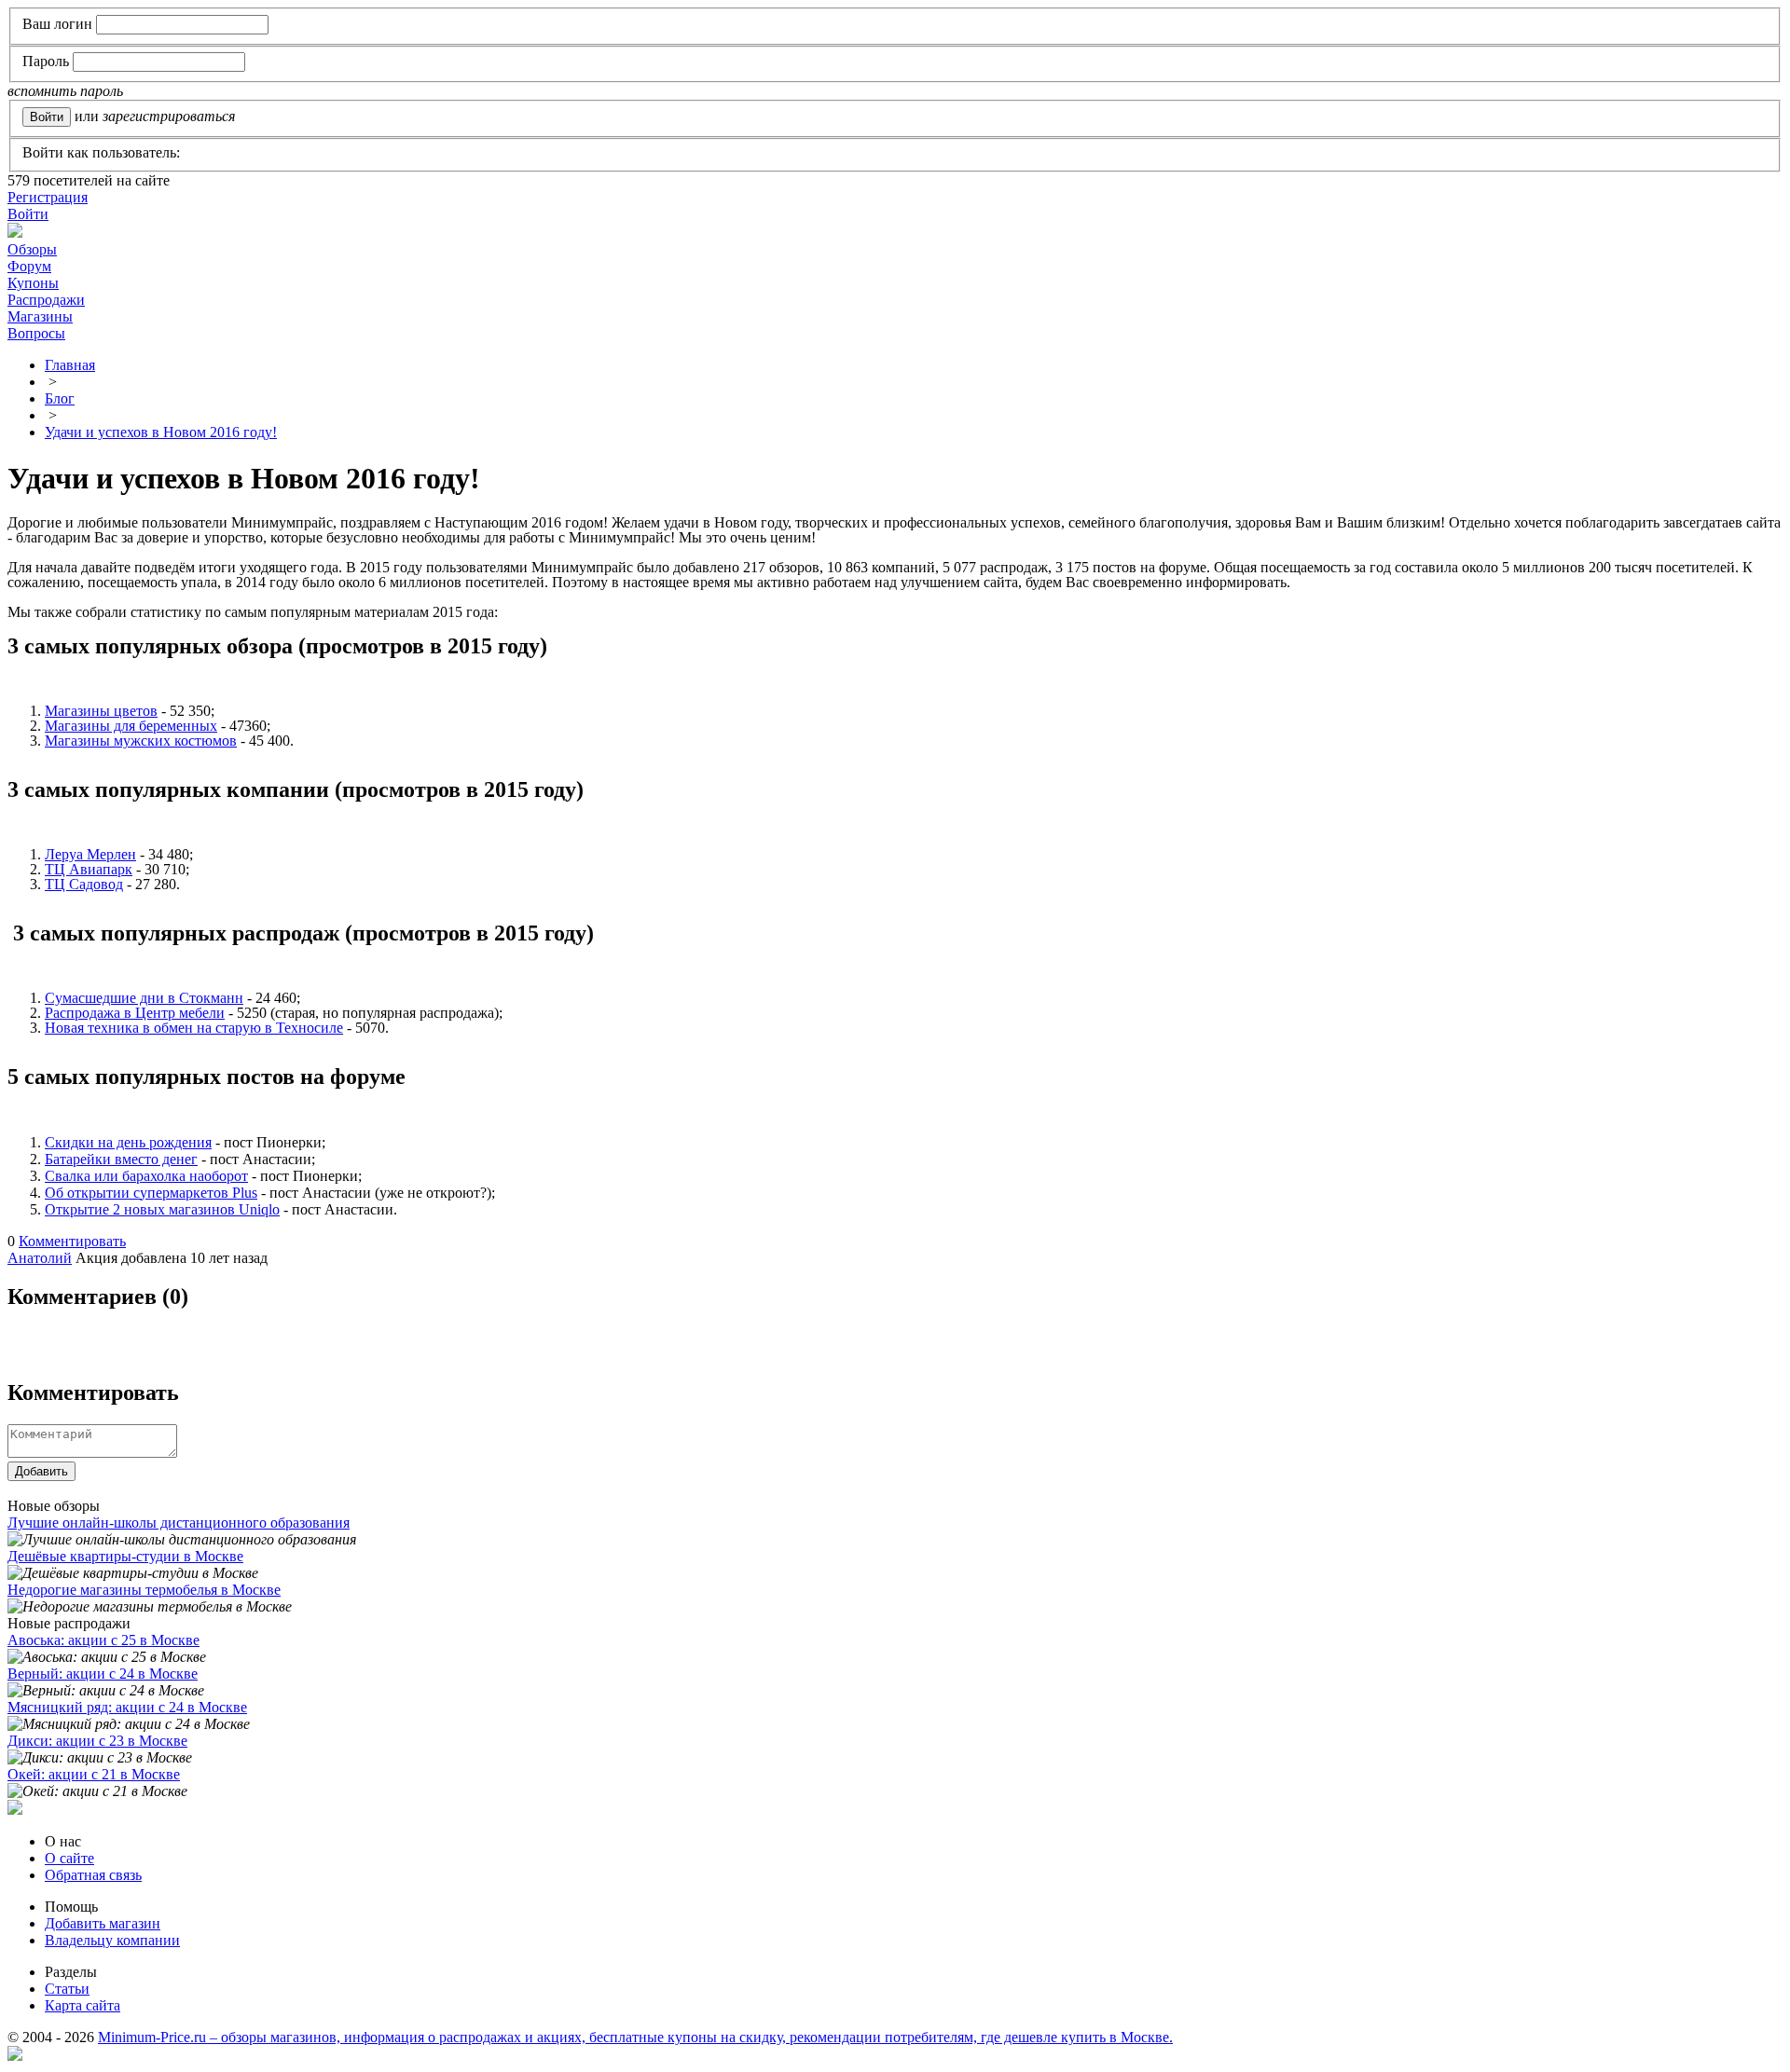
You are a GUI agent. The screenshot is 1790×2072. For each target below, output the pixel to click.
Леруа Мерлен (90, 854)
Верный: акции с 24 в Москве (103, 1674)
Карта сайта (83, 2005)
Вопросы (36, 333)
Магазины (40, 316)
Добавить (41, 1471)
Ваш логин (57, 24)
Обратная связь (93, 1875)
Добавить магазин (103, 1923)
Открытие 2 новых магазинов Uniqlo (162, 1209)
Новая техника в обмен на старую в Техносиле (194, 1028)
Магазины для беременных (131, 726)
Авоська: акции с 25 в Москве (103, 1640)
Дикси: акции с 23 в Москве (97, 1741)
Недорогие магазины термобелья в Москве (144, 1590)
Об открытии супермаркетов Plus (151, 1193)
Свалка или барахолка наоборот (146, 1176)
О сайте (69, 1858)
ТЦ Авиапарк (89, 869)
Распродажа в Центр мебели (135, 1013)
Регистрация (48, 197)
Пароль (46, 61)
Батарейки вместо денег (121, 1159)
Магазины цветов (101, 711)
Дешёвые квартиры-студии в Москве (125, 1556)
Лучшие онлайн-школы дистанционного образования (179, 1523)
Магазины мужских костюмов (141, 741)
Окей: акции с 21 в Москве (94, 1774)
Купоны (33, 283)
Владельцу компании (112, 1940)
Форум (29, 266)
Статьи (67, 1989)
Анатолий (40, 1258)
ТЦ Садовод (84, 884)
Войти (28, 214)
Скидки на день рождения (128, 1142)
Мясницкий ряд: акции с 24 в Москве (127, 1707)
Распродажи (46, 300)
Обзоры (32, 249)
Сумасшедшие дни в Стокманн (144, 998)
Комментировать (72, 1241)
